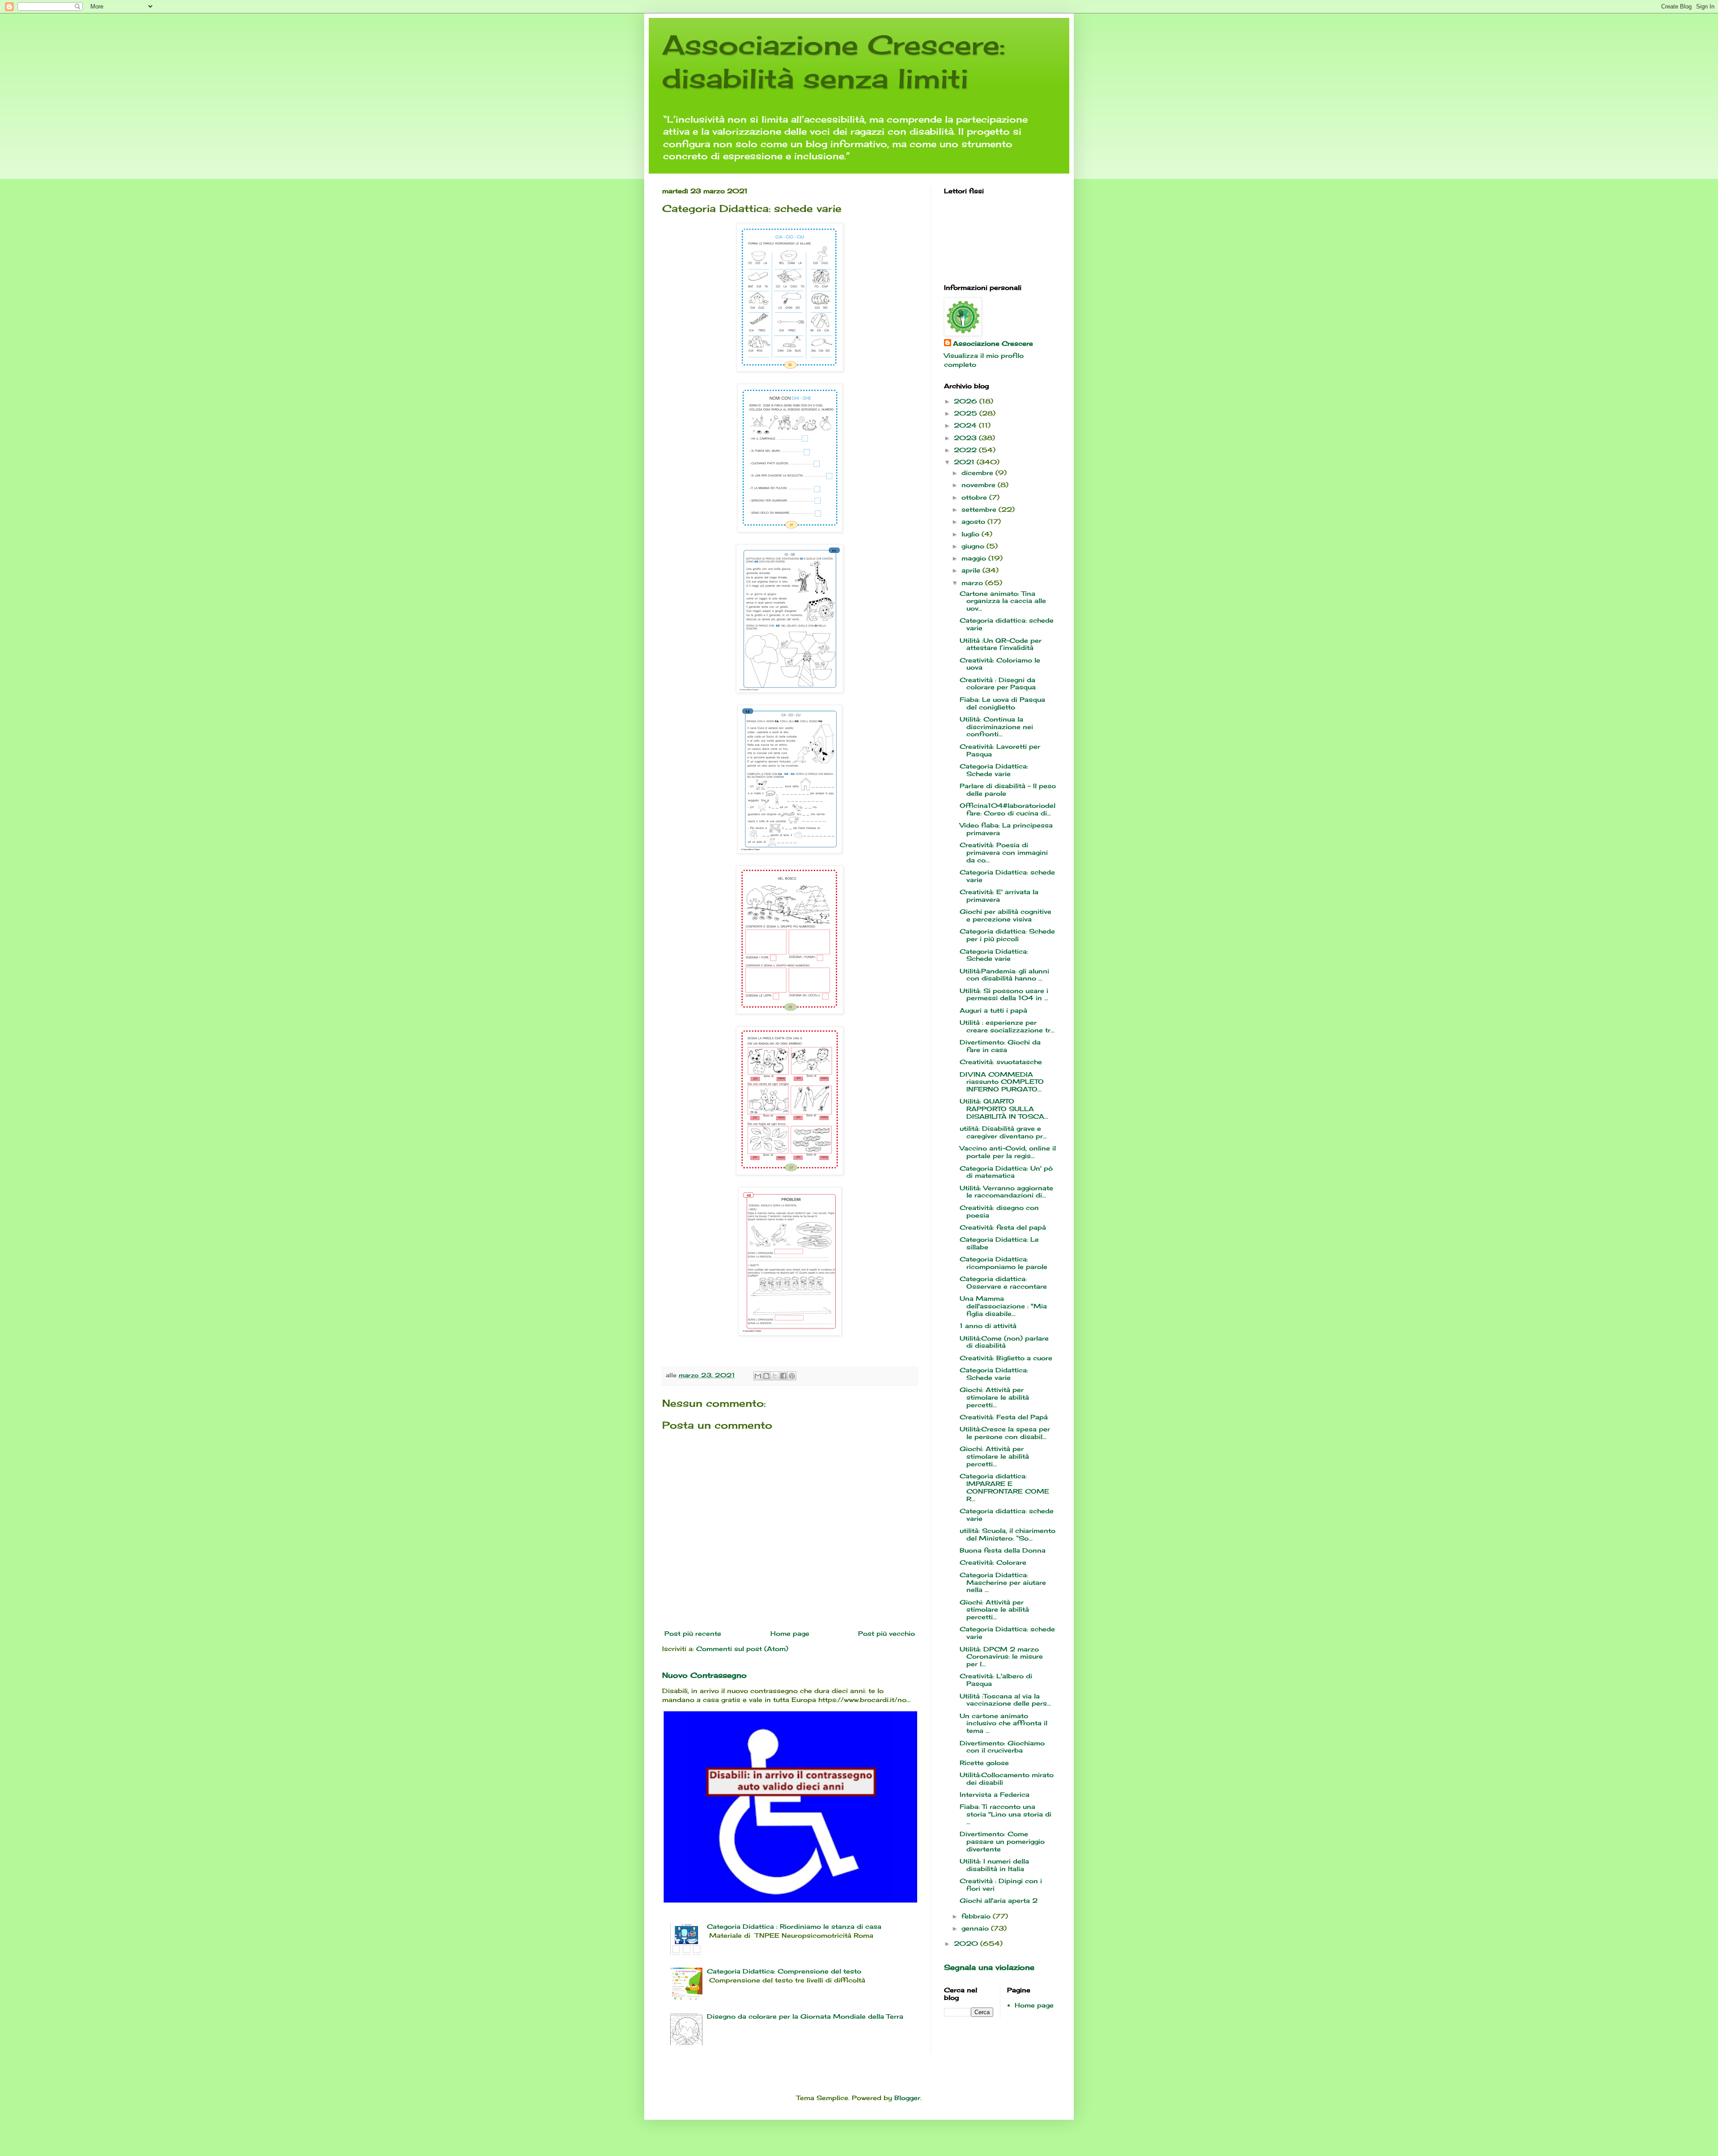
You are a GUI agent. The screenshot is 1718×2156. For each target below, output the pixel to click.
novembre (980, 485)
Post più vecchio (887, 1633)
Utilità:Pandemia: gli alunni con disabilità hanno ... (1004, 975)
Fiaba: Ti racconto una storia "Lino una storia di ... (1006, 1814)
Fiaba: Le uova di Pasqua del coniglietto (1002, 703)
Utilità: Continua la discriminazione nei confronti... (996, 727)
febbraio (977, 1916)
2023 (966, 438)
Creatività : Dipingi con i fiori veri (1001, 1884)
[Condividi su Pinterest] (792, 1376)
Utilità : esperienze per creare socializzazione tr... (1007, 1026)
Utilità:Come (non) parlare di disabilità (1004, 1342)
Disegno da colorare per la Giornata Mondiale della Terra (805, 2016)
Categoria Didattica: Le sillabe (999, 1243)
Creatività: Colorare (993, 1562)
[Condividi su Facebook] (783, 1376)
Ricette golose (984, 1763)
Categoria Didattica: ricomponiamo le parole (1004, 1263)
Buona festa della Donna (1003, 1550)
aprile (972, 570)
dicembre (978, 473)
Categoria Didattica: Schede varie (994, 770)
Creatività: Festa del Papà (1004, 1417)
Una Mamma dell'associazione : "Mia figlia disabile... (1003, 1306)
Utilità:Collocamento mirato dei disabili (1007, 1778)
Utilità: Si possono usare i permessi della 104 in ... (1004, 994)
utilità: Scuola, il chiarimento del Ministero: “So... (1008, 1534)
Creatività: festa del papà (1003, 1227)
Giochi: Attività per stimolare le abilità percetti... (994, 1397)
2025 (967, 413)
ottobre (975, 497)
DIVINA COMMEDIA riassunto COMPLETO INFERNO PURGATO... (1002, 1082)
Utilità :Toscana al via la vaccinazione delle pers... (1005, 1700)
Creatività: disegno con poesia (999, 1211)
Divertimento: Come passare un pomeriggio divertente (1002, 1841)
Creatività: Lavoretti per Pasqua (1000, 750)
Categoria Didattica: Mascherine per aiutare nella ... (1003, 1582)
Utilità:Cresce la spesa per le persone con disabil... (1005, 1433)
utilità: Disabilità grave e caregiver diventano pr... (1003, 1132)
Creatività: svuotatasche (1001, 1062)
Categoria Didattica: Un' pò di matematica (1006, 1172)
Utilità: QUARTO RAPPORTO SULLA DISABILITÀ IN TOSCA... (1004, 1109)
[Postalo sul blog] (766, 1376)
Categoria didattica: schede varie (1007, 624)
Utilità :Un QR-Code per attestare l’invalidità (1001, 644)
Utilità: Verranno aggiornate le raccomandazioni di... (1006, 1192)
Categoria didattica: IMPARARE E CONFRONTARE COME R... (1004, 1487)
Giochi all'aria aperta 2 (999, 1900)
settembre (980, 509)
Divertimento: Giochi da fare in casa (1000, 1046)
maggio (975, 558)
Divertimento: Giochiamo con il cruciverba (1002, 1747)
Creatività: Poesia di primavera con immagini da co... (1004, 852)
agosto (974, 521)
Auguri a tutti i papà (993, 1010)
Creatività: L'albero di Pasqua (996, 1680)
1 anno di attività (988, 1326)
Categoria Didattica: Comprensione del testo (784, 1971)
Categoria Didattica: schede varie (1007, 876)
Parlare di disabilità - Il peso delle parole (1008, 789)
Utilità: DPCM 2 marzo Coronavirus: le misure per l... (1001, 1657)
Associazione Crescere (993, 343)
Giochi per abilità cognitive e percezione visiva (1006, 915)
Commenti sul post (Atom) (742, 1649)
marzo (973, 583)
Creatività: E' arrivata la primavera (999, 896)
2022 (966, 450)
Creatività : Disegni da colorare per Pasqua (998, 683)
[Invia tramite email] (758, 1376)
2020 (967, 1943)
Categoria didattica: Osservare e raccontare (1003, 1282)
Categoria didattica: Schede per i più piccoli (1007, 935)
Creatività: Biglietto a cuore (1006, 1358)
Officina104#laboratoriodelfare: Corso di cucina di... (1008, 809)
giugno (974, 546)
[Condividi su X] (775, 1376)
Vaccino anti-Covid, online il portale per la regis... (1008, 1152)
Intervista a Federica (995, 1794)
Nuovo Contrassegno (704, 1675)
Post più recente (693, 1633)
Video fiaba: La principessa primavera (1006, 829)
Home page (790, 1633)
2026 (967, 401)
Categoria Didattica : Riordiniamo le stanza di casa (794, 1926)
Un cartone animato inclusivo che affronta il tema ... (1004, 1723)
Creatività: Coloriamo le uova (1000, 664)
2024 (966, 425)
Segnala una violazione (989, 1967)
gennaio (976, 1928)
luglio (972, 534)
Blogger (907, 2098)
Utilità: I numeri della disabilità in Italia (994, 1865)
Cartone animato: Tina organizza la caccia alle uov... (1003, 601)
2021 (965, 462)
